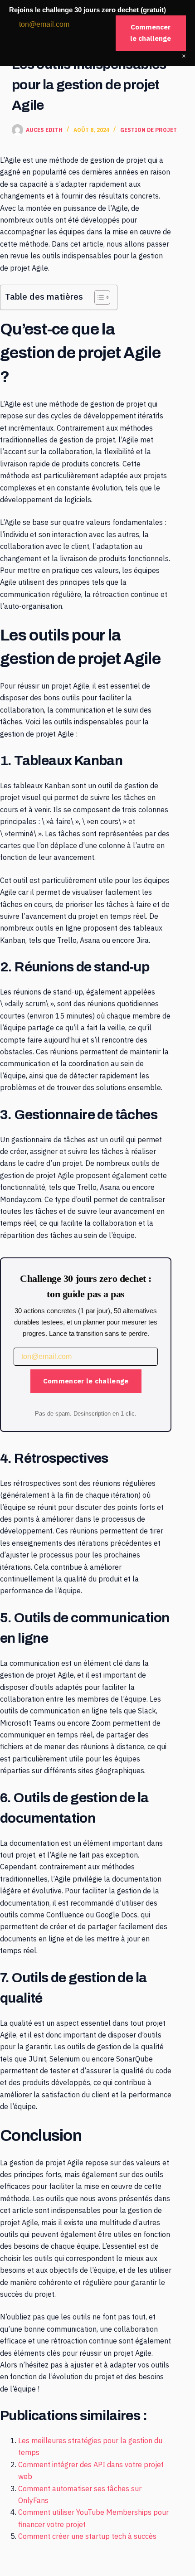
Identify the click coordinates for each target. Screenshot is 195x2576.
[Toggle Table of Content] (98, 297)
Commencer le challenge (86, 1381)
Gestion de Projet (149, 130)
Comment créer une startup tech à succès (87, 2536)
